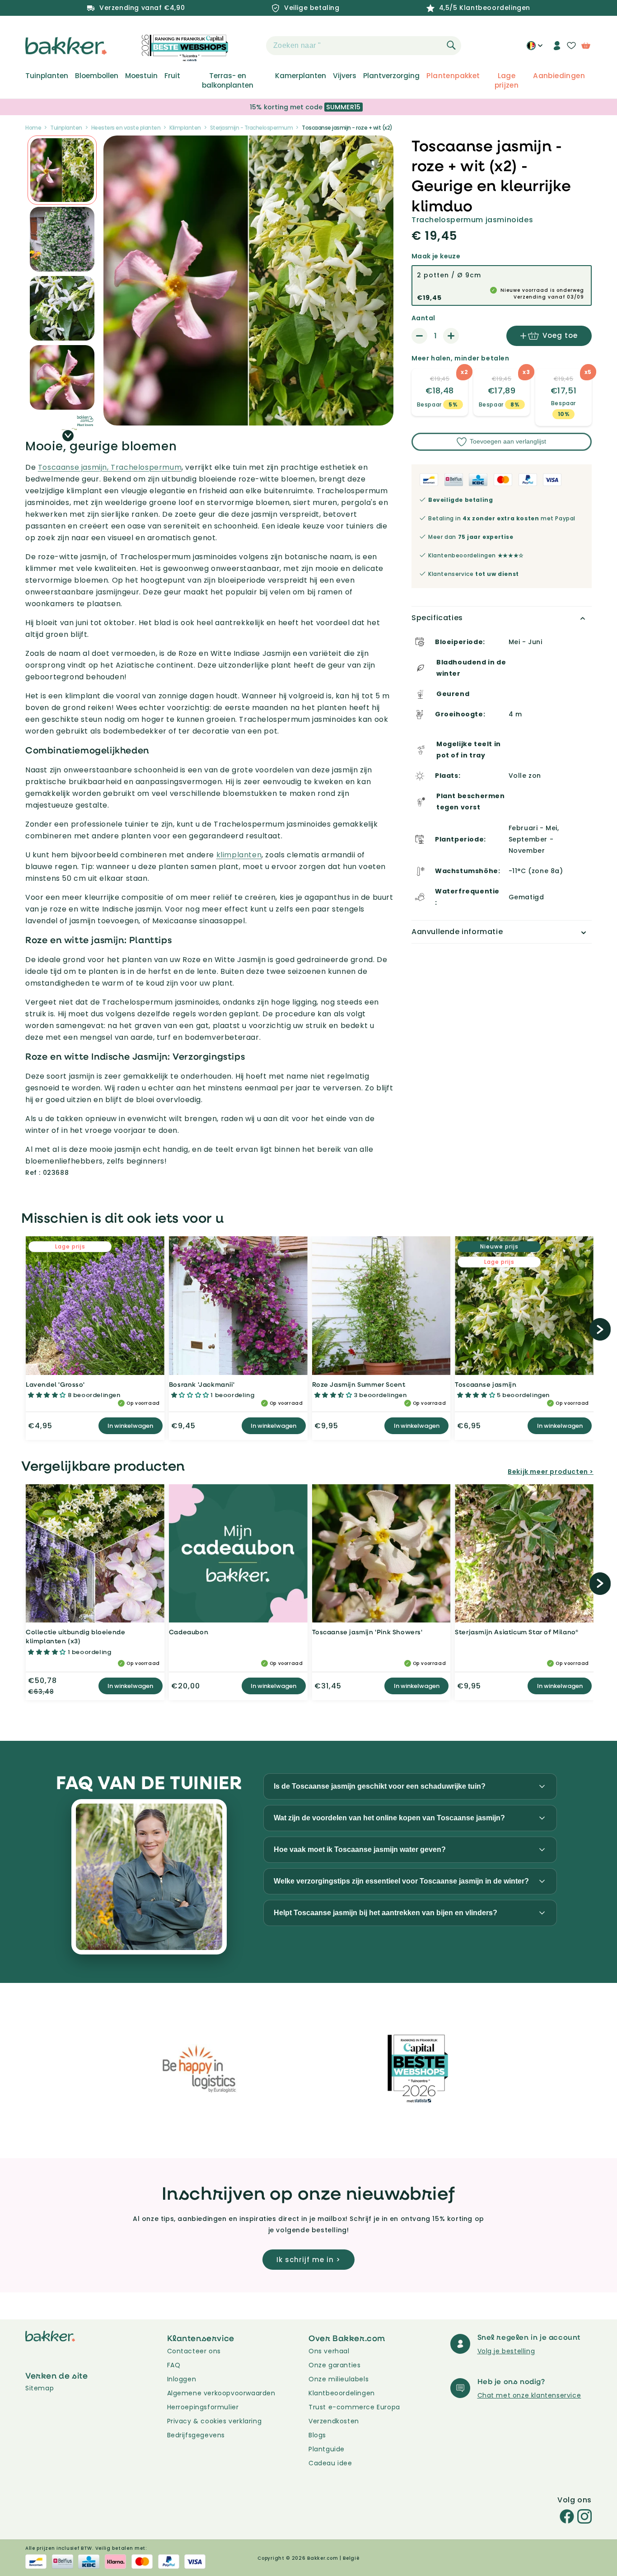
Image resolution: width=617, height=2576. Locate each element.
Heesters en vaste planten (126, 128)
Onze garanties (334, 2365)
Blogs (317, 2435)
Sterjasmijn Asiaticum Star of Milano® (517, 1632)
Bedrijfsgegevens (196, 2435)
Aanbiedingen (559, 76)
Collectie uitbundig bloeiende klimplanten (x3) (75, 1636)
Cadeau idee (330, 2463)
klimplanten (239, 855)
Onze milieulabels (339, 2379)
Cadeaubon (189, 1632)
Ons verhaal (329, 2351)
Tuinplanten (47, 76)
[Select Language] (535, 49)
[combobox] (364, 46)
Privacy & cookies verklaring (215, 2421)
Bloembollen (97, 76)
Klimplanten (185, 128)
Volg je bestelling (506, 2351)
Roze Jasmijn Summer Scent (359, 1384)
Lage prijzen (507, 80)
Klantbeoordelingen (342, 2393)
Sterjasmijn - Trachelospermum (252, 128)
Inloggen (182, 2379)
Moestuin (141, 76)
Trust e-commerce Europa (355, 2407)
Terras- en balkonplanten (228, 80)
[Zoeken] (451, 45)
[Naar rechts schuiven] (68, 436)
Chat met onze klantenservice (529, 2395)
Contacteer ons (194, 2351)
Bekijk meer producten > (551, 1472)
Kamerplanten (301, 76)
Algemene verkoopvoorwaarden (221, 2393)
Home (33, 128)
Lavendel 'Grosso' (55, 1384)
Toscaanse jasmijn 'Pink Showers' (367, 1632)
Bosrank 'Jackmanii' (202, 1384)
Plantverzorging (391, 76)
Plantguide (327, 2449)
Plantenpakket (453, 76)
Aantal (423, 318)
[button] (250, 46)
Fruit (172, 76)
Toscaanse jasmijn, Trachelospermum (110, 467)
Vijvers (345, 76)
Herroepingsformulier (203, 2407)
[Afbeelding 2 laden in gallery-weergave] (62, 170)
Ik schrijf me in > (308, 2260)
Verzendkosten (334, 2421)
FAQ (174, 2365)
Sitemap (40, 2388)
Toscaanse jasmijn (486, 1384)
